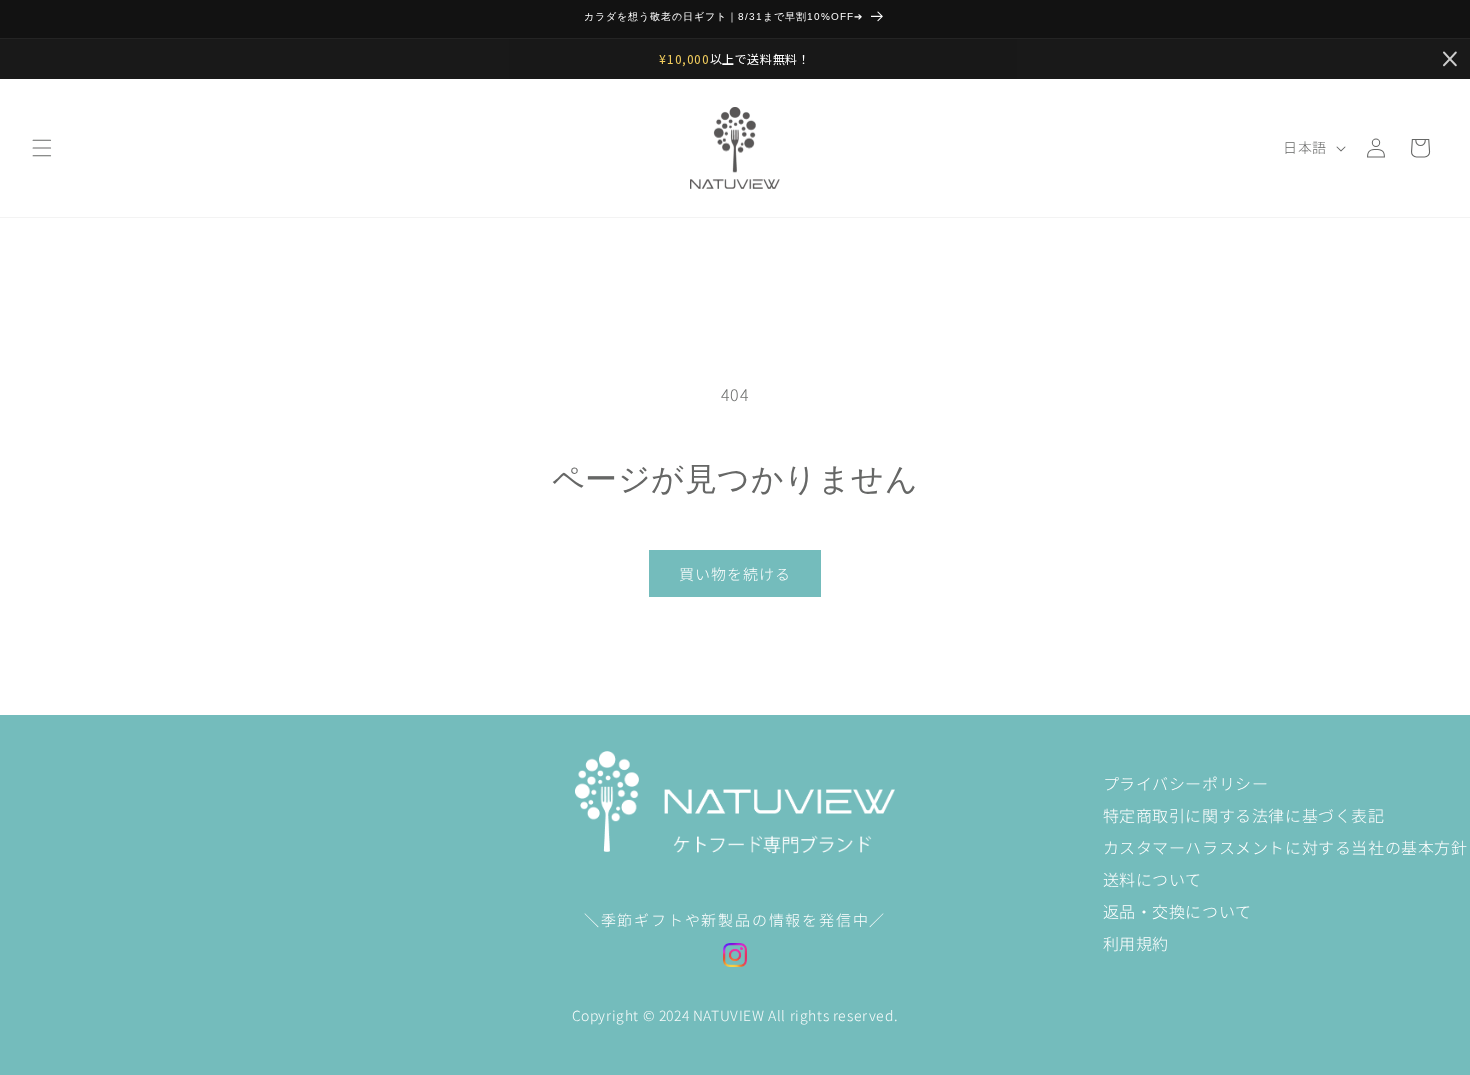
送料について (1153, 879)
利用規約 (1136, 943)
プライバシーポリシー (1186, 783)
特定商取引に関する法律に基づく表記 (1244, 815)
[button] (42, 148)
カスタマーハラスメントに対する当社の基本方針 (1285, 847)
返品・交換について (1177, 911)
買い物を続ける (735, 573)
